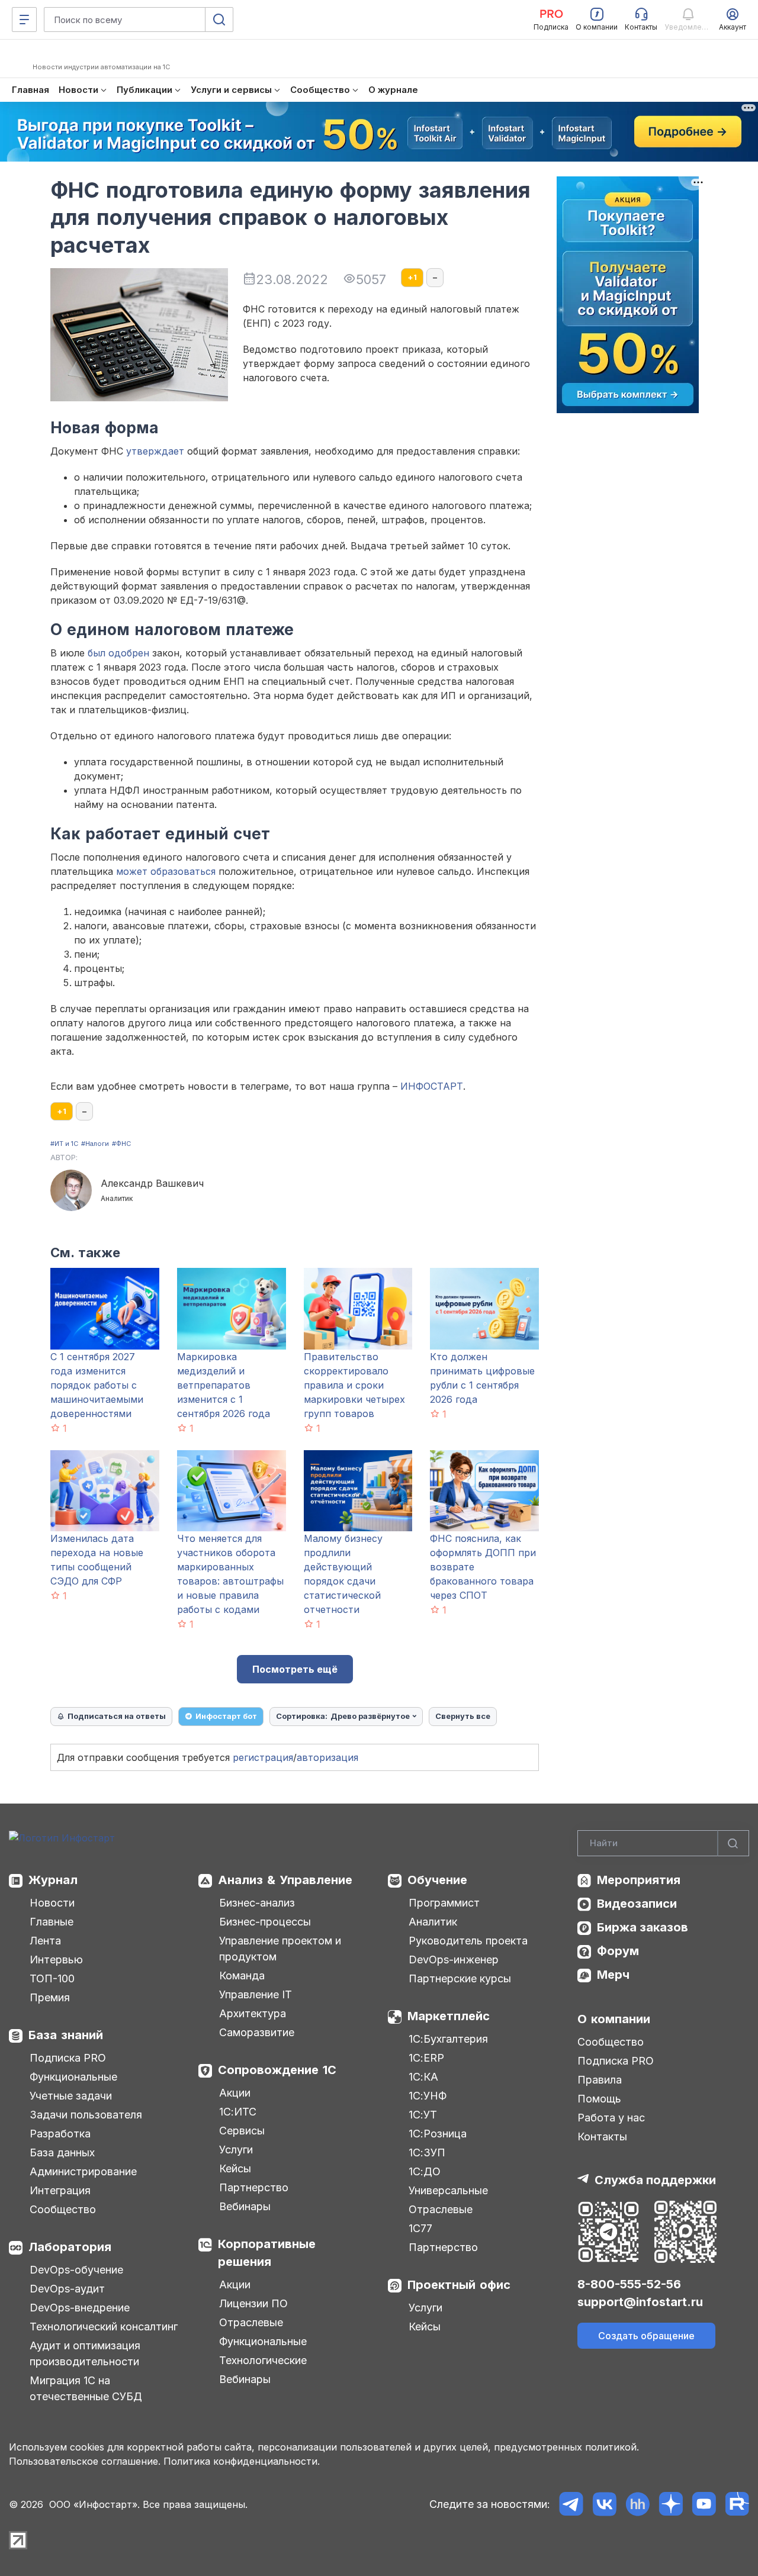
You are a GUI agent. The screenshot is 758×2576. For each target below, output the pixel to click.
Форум (618, 1951)
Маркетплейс (449, 2016)
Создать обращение (646, 2336)
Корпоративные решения (267, 2253)
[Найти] (733, 1844)
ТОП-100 (52, 1978)
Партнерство (254, 2187)
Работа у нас (611, 2118)
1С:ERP (426, 2058)
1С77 (420, 2228)
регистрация (263, 1757)
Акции (235, 2093)
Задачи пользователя (86, 2115)
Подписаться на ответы (117, 1716)
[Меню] (24, 20)
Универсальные (448, 2190)
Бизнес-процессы (265, 1922)
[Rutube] (737, 2504)
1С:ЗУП (427, 2152)
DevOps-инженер (454, 1960)
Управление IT (256, 1994)
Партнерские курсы (460, 1978)
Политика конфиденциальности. (242, 2461)
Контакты (602, 2137)
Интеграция (60, 2190)
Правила (600, 2080)
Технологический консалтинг (104, 2327)
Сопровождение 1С (277, 2070)
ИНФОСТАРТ (432, 1086)
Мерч (613, 1975)
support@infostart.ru (640, 2302)
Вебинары (245, 2206)
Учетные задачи (71, 2096)
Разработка (60, 2134)
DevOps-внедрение (80, 2308)
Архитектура (253, 2013)
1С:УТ (423, 2115)
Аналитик (433, 1922)
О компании (614, 2019)
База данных (62, 2152)
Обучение (437, 1880)
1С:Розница (438, 2134)
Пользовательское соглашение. (85, 2461)
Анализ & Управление (285, 1880)
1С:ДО (425, 2171)
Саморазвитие (257, 2032)
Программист (444, 1903)
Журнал (53, 1880)
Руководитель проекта (468, 1941)
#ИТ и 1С (64, 1144)
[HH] (637, 2504)
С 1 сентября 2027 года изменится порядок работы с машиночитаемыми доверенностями (97, 1385)
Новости (52, 1903)
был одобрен (118, 653)
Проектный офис (459, 2285)
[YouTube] (704, 2504)
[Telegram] (571, 2504)
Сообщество (63, 2209)
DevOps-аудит (67, 2289)
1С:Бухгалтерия (448, 2039)
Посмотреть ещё (295, 1669)
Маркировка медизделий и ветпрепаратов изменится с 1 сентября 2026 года (224, 1385)
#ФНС (121, 1144)
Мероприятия (639, 1880)
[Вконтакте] (604, 2504)
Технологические (263, 2360)
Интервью (56, 1960)
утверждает (155, 451)
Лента (45, 1941)
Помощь (599, 2099)
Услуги (236, 2150)
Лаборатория (70, 2247)
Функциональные (73, 2077)
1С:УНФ (428, 2096)
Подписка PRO (68, 2058)
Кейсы (235, 2168)
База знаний (66, 2035)
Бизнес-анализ (257, 1903)
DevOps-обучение (76, 2270)
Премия (50, 1997)
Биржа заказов (643, 1927)
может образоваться (166, 871)
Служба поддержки (655, 2180)
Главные (52, 1922)
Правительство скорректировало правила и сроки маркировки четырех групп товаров (354, 1385)
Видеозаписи (637, 1904)
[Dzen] (671, 2504)
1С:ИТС (238, 2112)
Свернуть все (463, 1716)
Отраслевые (251, 2322)
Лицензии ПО (253, 2303)
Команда (242, 1976)
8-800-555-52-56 (629, 2284)
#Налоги (95, 1144)
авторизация (327, 1757)
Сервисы (242, 2131)
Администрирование (83, 2171)
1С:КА (423, 2077)
